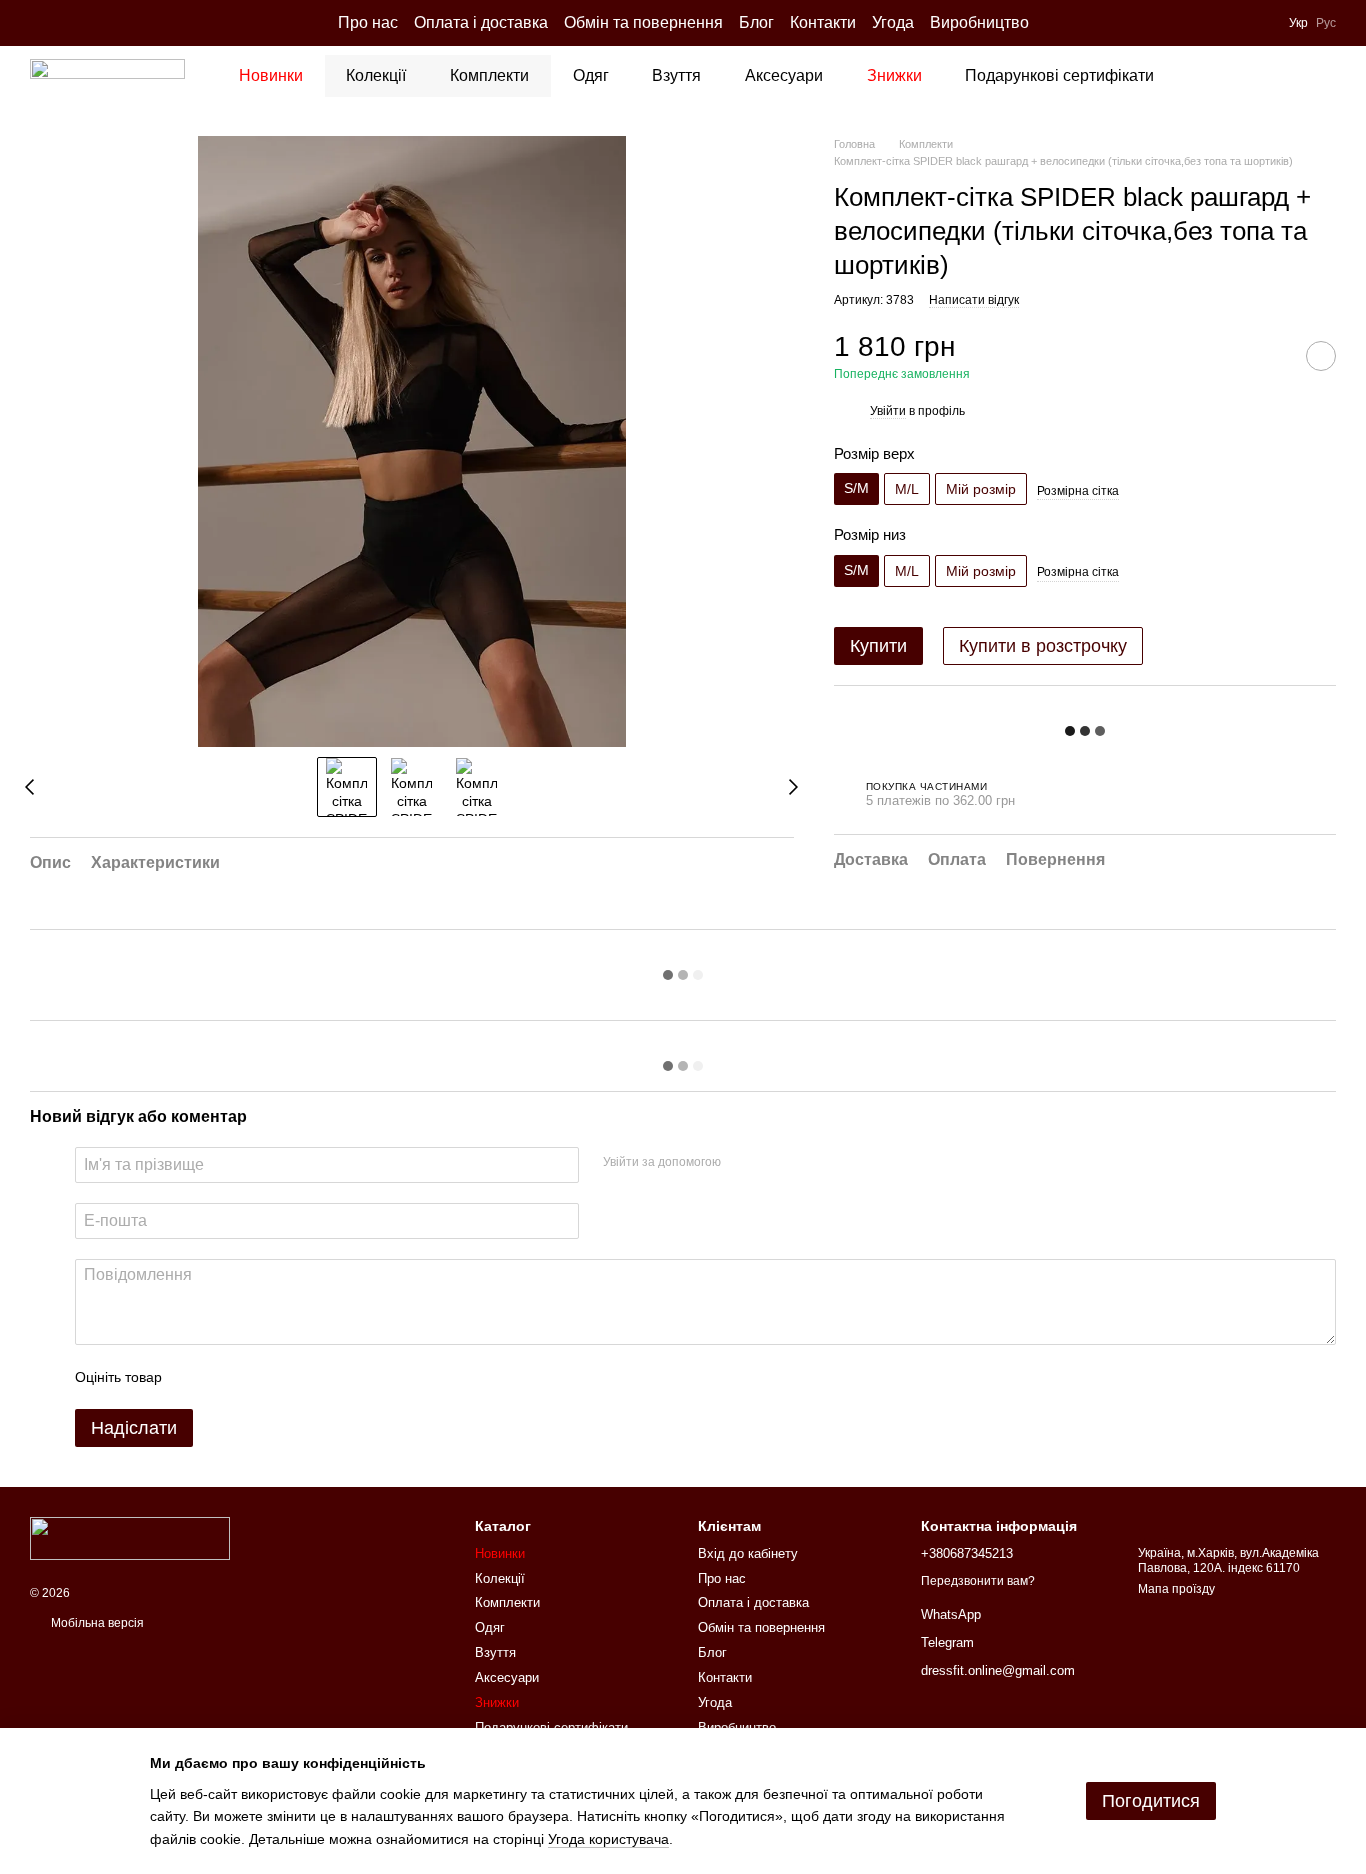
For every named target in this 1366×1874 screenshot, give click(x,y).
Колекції (376, 75)
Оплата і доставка (481, 22)
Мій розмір (981, 490)
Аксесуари (784, 75)
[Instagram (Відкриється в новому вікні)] (38, 23)
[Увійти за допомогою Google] (775, 1162)
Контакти (823, 22)
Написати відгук (974, 301)
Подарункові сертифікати (1059, 75)
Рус (1326, 23)
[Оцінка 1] (195, 1377)
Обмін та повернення (643, 22)
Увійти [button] (888, 411)
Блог (756, 22)
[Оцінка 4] (291, 1377)
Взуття (676, 75)
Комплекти (489, 75)
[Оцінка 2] (227, 1377)
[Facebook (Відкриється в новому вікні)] (62, 23)
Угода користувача (608, 1839)
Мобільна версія (96, 1623)
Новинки (271, 75)
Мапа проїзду (1176, 1589)
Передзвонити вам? (978, 1581)
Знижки (894, 75)
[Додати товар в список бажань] (1321, 356)
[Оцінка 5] (323, 1377)
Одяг (591, 75)
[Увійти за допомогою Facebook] (743, 1162)
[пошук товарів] (1228, 76)
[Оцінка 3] (259, 1377)
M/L (907, 490)
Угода (893, 22)
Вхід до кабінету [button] (748, 1553)
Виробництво (979, 22)
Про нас (368, 22)
